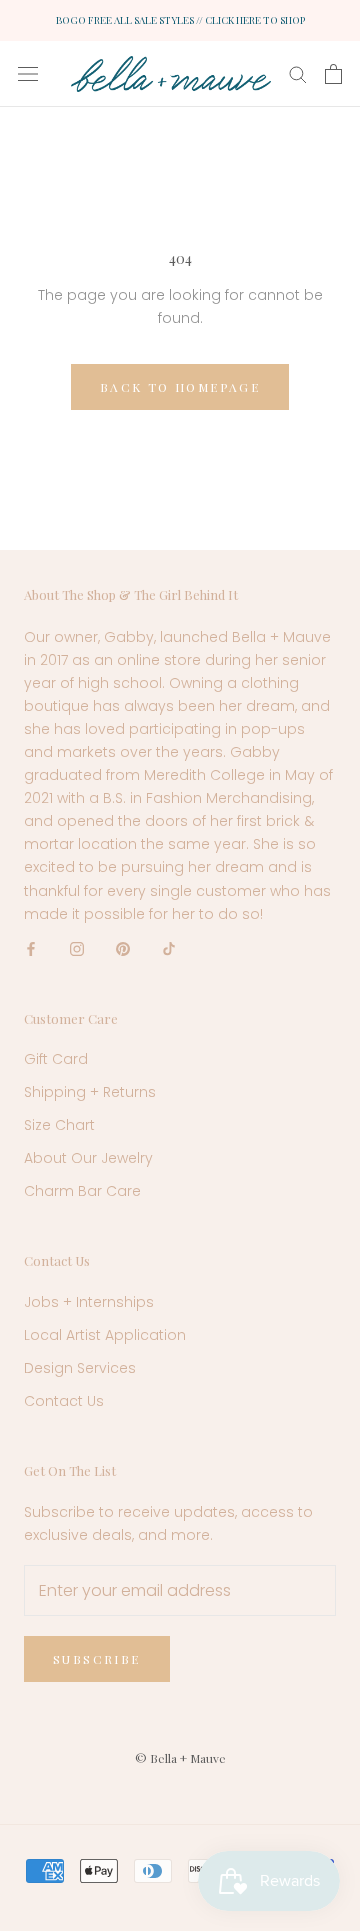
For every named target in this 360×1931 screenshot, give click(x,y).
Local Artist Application (105, 1335)
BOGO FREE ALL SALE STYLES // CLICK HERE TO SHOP (180, 20)
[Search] (298, 73)
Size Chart (59, 1125)
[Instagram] (77, 948)
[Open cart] (333, 74)
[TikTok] (169, 948)
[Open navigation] (28, 73)
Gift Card (56, 1059)
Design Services (80, 1368)
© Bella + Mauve (180, 1758)
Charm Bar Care (82, 1191)
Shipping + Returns (90, 1092)
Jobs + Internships (89, 1302)
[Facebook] (31, 948)
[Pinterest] (123, 948)
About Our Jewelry (88, 1158)
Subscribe (97, 1659)
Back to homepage (180, 387)
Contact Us (64, 1401)
